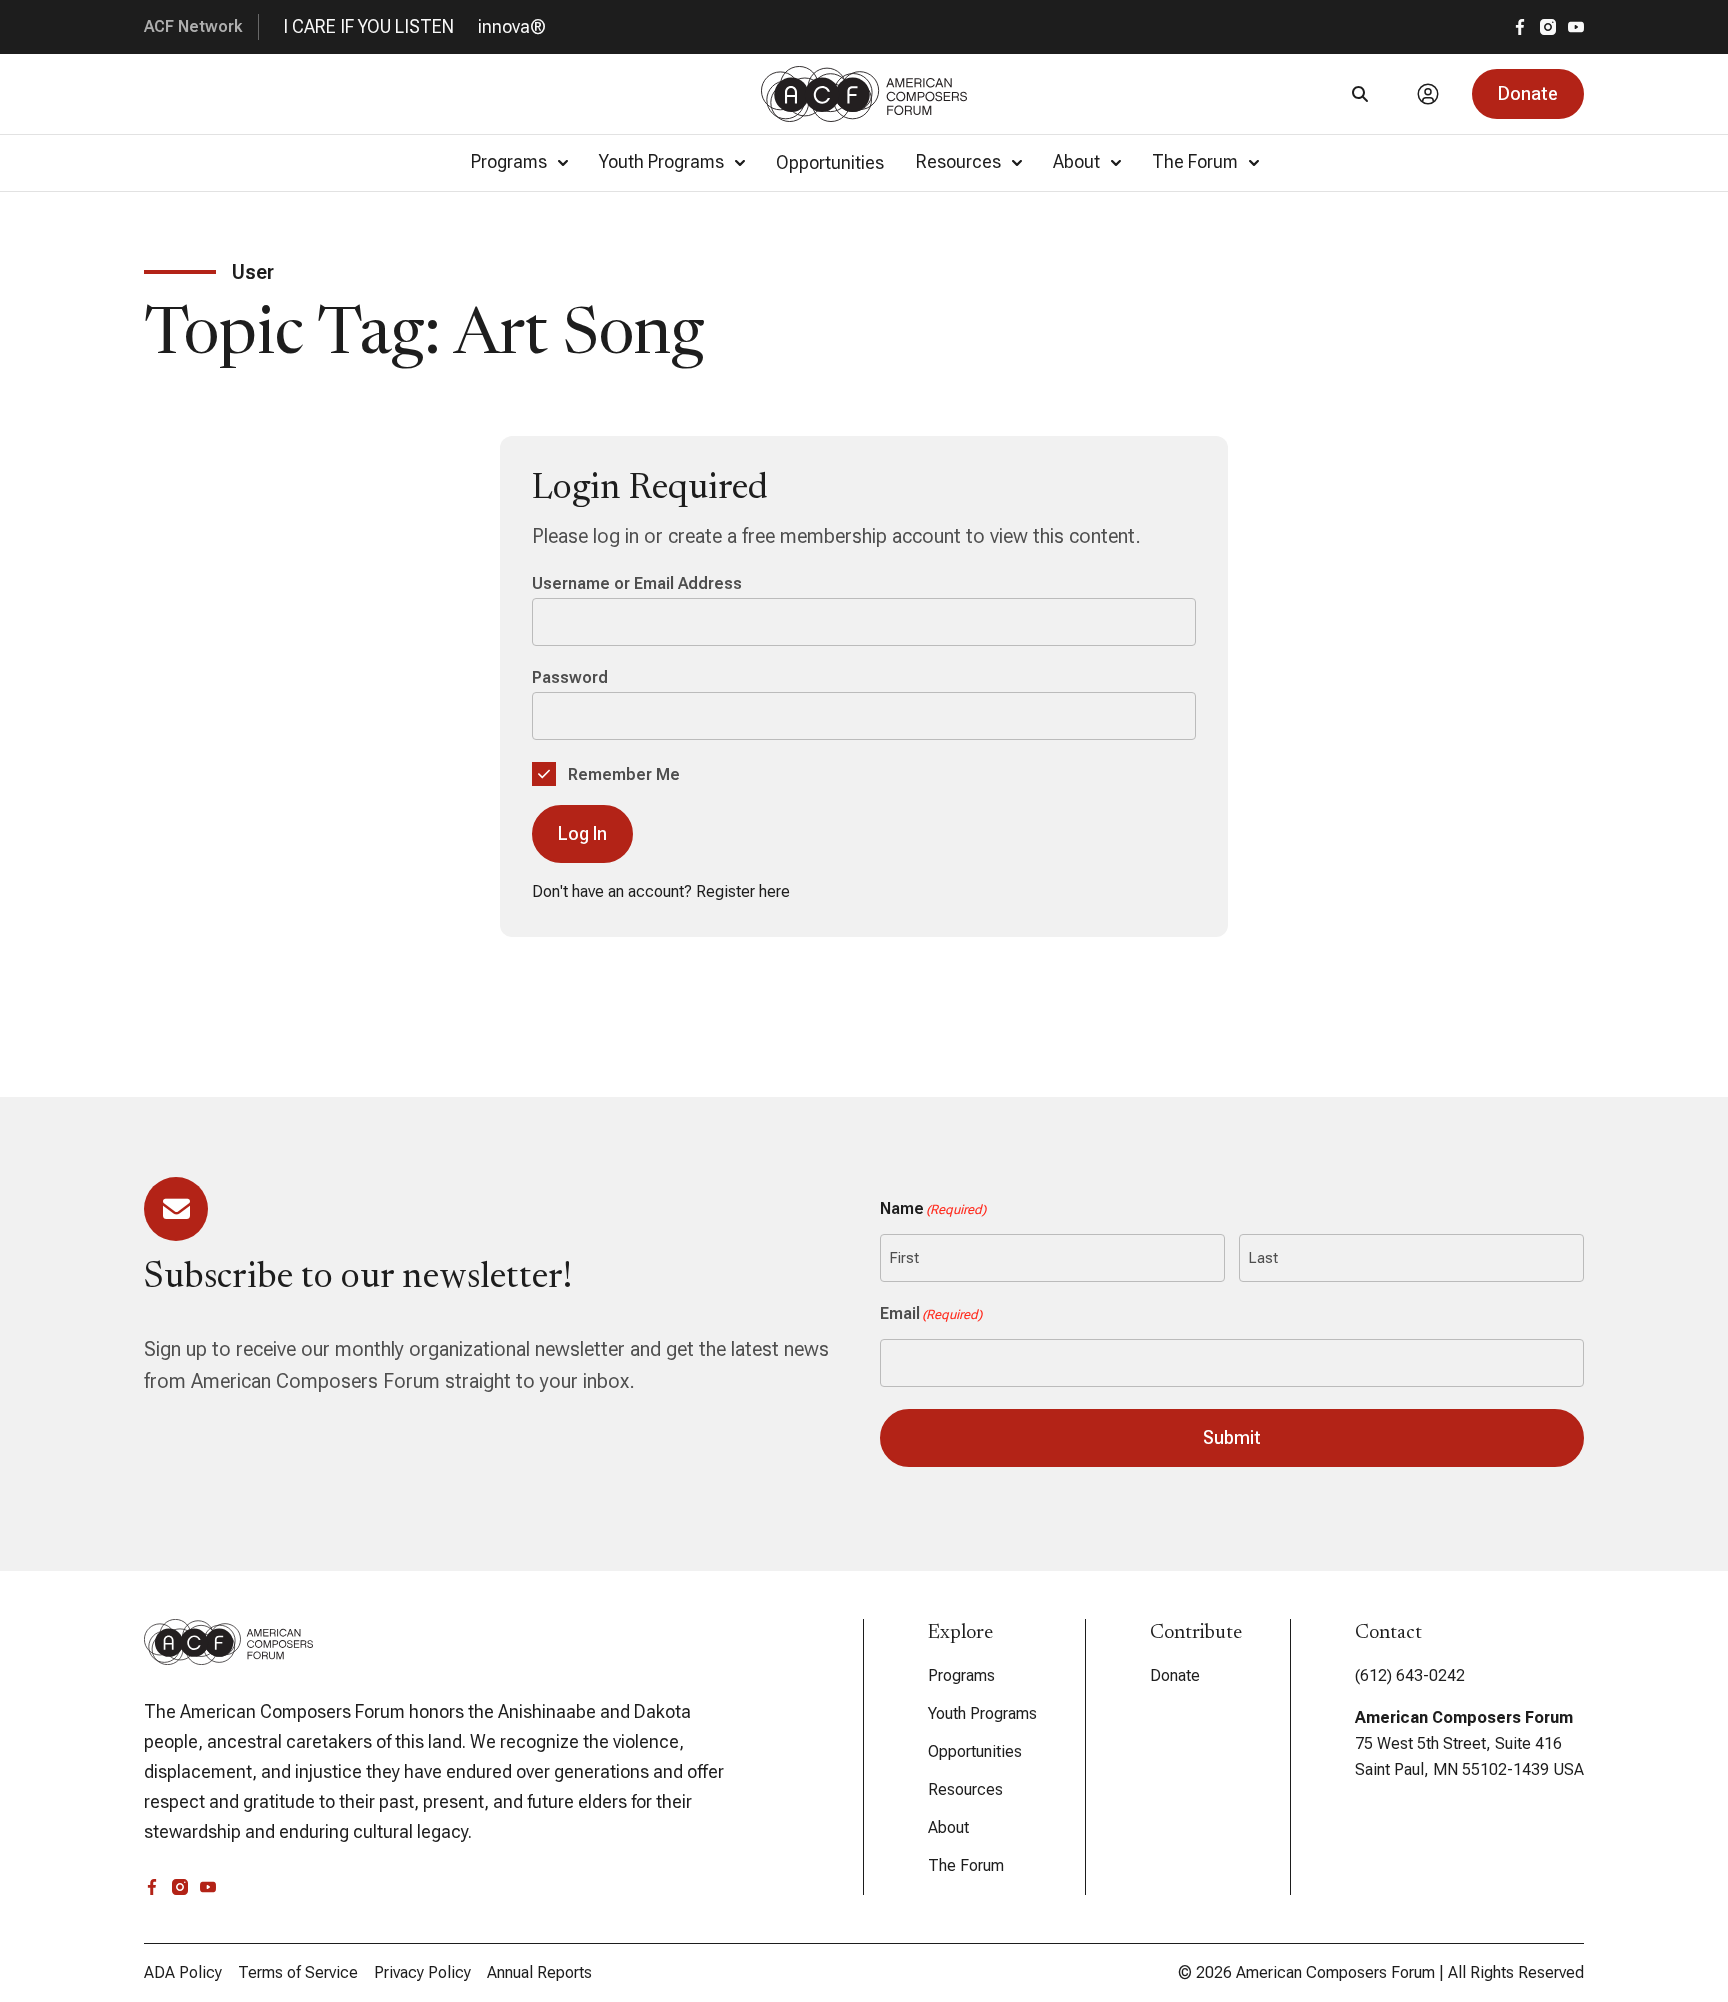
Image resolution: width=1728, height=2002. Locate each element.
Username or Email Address (637, 583)
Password (570, 677)
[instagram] (1548, 27)
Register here (743, 891)
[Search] (1360, 94)
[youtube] (1576, 27)
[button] (1528, 94)
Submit (1232, 1437)
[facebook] (1520, 27)
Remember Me (622, 774)
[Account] (1428, 94)
